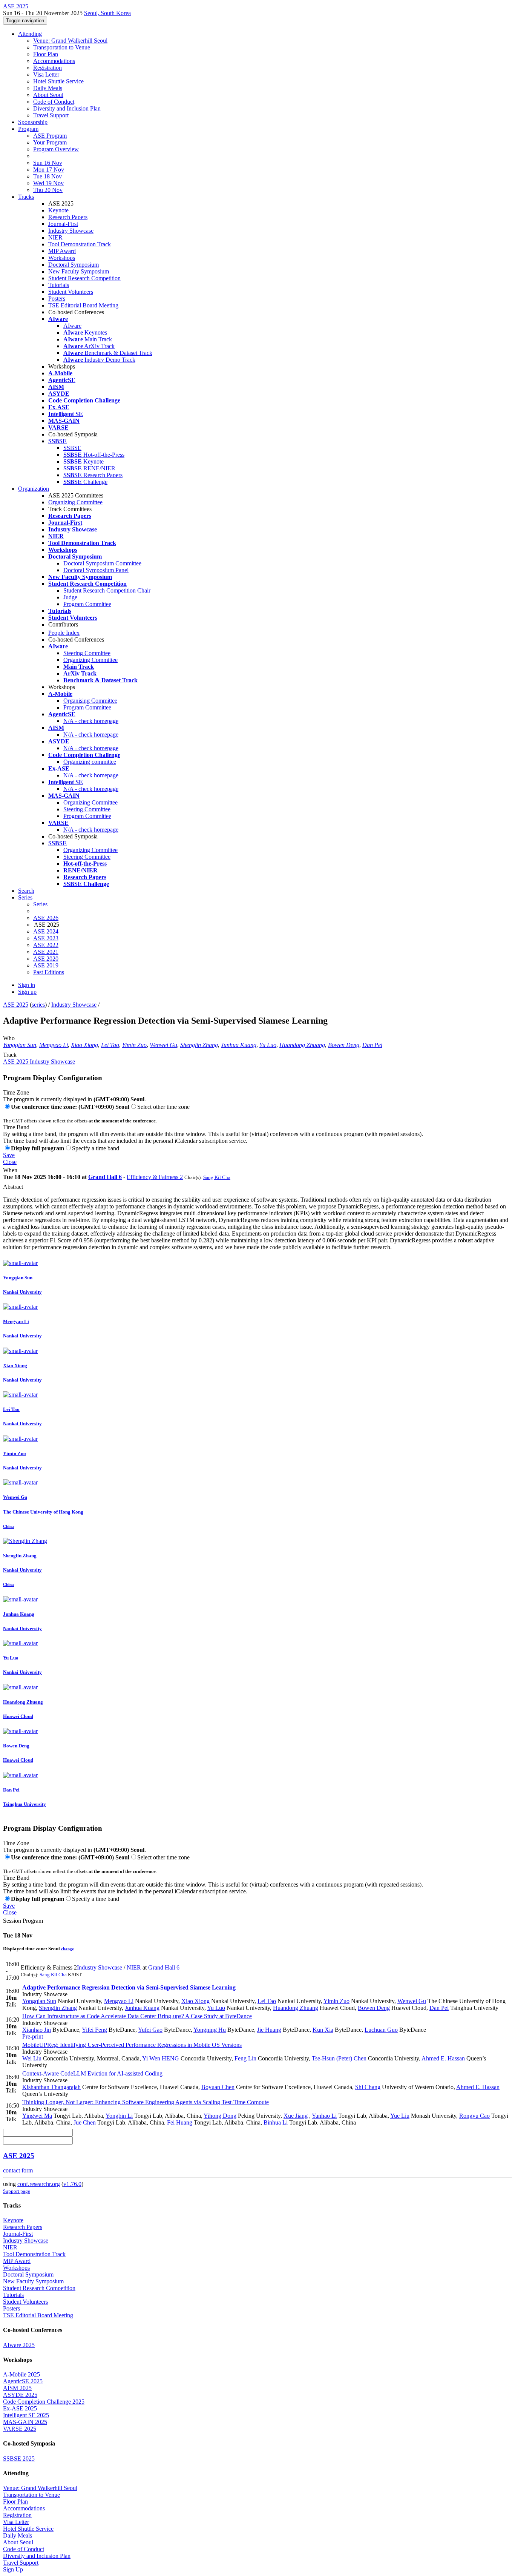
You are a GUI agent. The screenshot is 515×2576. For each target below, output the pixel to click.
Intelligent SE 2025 (26, 2415)
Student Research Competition (84, 278)
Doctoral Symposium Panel (96, 570)
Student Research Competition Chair (107, 590)
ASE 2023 (46, 938)
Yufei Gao (150, 2030)
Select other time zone (163, 1107)
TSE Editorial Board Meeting (83, 305)
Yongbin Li (119, 2116)
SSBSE (72, 448)
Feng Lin (245, 2058)
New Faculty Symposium (79, 271)
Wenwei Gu (163, 1045)
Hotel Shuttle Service (58, 81)
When (10, 1170)
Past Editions (49, 972)
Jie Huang (269, 2030)
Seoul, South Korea (107, 13)
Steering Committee (87, 653)
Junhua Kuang (239, 1045)
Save (9, 1155)
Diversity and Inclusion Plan (67, 108)
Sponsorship (33, 122)
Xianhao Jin (37, 2030)
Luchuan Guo (381, 2030)
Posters (57, 299)
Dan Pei (372, 1045)
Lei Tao (110, 1045)
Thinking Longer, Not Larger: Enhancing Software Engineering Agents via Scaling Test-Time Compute (146, 2102)
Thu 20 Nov (48, 190)
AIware (72, 326)
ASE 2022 (46, 945)
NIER (55, 237)
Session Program (23, 1921)
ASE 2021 (46, 952)
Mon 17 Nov (49, 170)
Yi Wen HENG (161, 2058)
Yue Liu (400, 2116)
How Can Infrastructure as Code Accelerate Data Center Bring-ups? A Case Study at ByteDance (137, 2016)
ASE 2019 (46, 965)
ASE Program (50, 136)
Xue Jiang (296, 2116)
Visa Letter (46, 74)
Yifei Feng (94, 2030)
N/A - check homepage (91, 721)
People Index (64, 633)
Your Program (50, 142)
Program (28, 129)
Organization (34, 489)
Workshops (62, 258)
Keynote (58, 210)
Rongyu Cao (474, 2116)
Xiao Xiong (84, 1045)
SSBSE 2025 (19, 2459)
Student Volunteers (71, 292)
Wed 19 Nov (48, 183)
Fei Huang (180, 2122)
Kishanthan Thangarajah (51, 2087)
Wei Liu (32, 2058)
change (67, 1949)
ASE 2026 (46, 918)
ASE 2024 (46, 931)
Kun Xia (323, 2030)
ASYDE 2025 (20, 2395)
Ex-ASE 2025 (20, 2408)
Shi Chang (368, 2087)
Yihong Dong (220, 2116)
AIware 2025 (19, 2345)
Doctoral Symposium (74, 265)
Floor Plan (46, 54)
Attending (30, 34)
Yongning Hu (210, 2030)
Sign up (27, 992)
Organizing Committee (75, 502)
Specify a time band (96, 1148)
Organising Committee (90, 701)
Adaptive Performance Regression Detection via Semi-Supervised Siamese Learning (129, 1987)
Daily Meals (48, 88)
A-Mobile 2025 (21, 2374)
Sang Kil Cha (217, 1177)
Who (9, 1038)
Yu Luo (268, 1045)
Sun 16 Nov (48, 163)
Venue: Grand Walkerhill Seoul (70, 41)
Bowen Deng (344, 1045)
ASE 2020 (46, 959)
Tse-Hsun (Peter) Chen (339, 2058)
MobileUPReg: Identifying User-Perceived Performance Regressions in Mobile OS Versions (132, 2045)
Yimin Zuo (134, 1045)
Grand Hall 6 (105, 1177)
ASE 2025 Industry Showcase (39, 1062)
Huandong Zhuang (302, 1045)
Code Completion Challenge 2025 (44, 2402)
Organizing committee (90, 762)
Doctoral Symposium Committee (102, 563)
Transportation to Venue (62, 47)
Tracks (26, 197)
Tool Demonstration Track (80, 244)
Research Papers (68, 217)
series (38, 1005)
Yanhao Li (324, 2116)
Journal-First (63, 224)
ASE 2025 (16, 1005)
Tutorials (59, 285)
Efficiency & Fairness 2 (155, 1177)
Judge (70, 597)
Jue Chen (85, 2122)
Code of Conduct (54, 102)
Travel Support (51, 115)
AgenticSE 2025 (23, 2381)
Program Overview (56, 149)
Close (10, 1162)
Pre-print (33, 2036)
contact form (18, 2170)
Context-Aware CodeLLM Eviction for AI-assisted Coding (92, 2073)
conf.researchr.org (39, 2184)
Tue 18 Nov (48, 176)
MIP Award (62, 251)
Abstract (13, 1187)
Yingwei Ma (37, 2116)
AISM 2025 (17, 2388)
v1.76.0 (72, 2184)
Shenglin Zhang (199, 1045)
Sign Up (13, 2569)
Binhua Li (276, 2122)
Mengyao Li (54, 1045)
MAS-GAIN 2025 (25, 2422)
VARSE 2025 (20, 2429)
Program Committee (87, 604)
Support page (17, 2191)
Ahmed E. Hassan (443, 2058)
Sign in (27, 985)
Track (10, 1055)
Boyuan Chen (218, 2087)
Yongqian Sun (20, 1045)
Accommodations (54, 61)
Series (40, 904)
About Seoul (48, 95)
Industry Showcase (71, 231)
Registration (48, 68)
